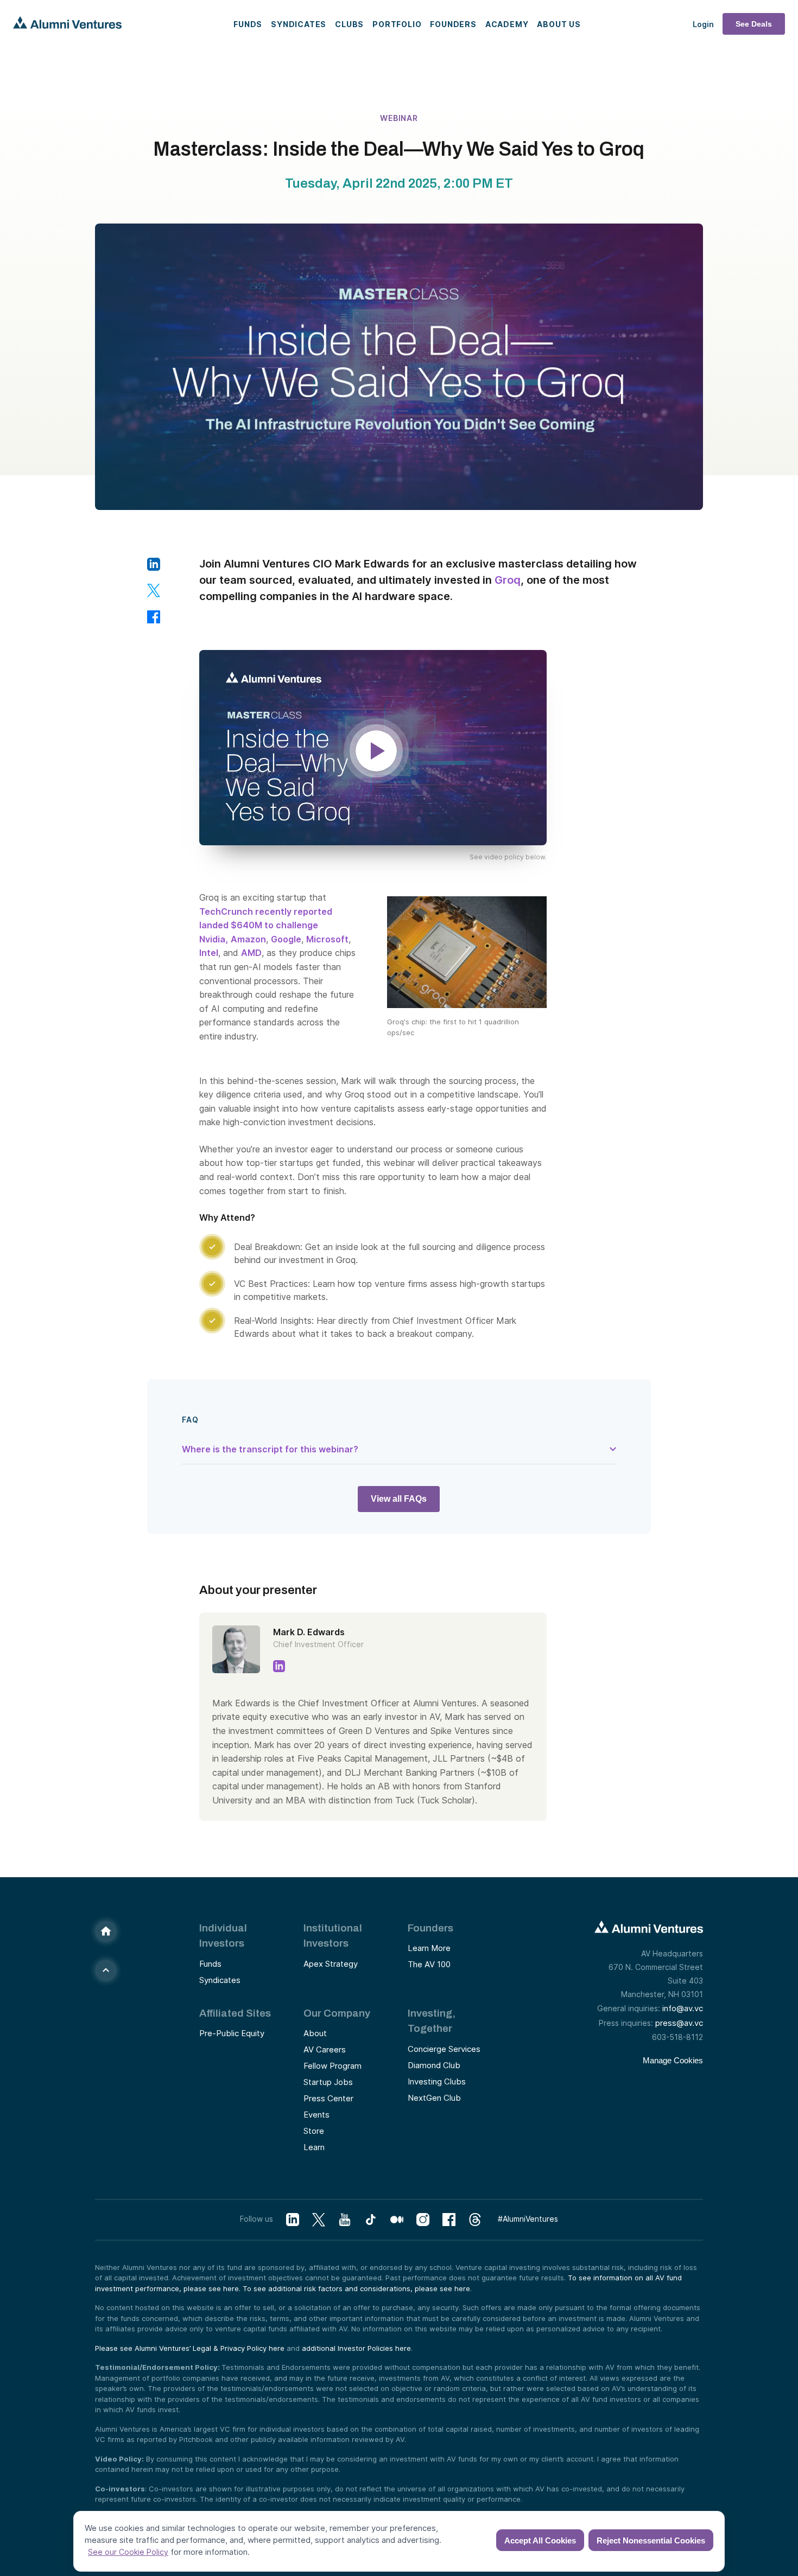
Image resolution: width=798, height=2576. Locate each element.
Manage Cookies (673, 2060)
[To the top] (106, 1971)
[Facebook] (449, 2220)
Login (703, 24)
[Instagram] (423, 2220)
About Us (559, 24)
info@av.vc (683, 2008)
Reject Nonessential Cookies (651, 2540)
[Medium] (397, 2220)
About (315, 2033)
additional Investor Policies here (356, 2348)
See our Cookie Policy (128, 2552)
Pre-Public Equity (232, 2033)
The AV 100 (429, 1964)
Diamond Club (434, 2065)
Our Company (337, 2013)
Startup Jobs (328, 2082)
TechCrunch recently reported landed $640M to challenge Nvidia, (266, 925)
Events (316, 2115)
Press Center (328, 2098)
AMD (251, 953)
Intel (209, 953)
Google (286, 939)
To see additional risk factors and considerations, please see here (356, 2288)
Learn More (429, 1948)
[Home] (106, 1931)
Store (314, 2131)
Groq (508, 580)
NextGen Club (434, 2098)
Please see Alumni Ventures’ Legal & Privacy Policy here (190, 2348)
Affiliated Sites (235, 2013)
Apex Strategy (331, 1964)
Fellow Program (332, 2066)
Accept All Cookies (540, 2540)
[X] (319, 2220)
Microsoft (327, 939)
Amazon (248, 939)
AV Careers (325, 2049)
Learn (314, 2147)
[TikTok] (371, 2220)
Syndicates (299, 24)
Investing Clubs (437, 2081)
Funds (248, 24)
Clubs (349, 24)
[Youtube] (345, 2220)
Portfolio (397, 24)
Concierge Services (444, 2049)
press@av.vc (679, 2023)
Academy (507, 24)
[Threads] (475, 2220)
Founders (453, 24)
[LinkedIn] (293, 2220)
